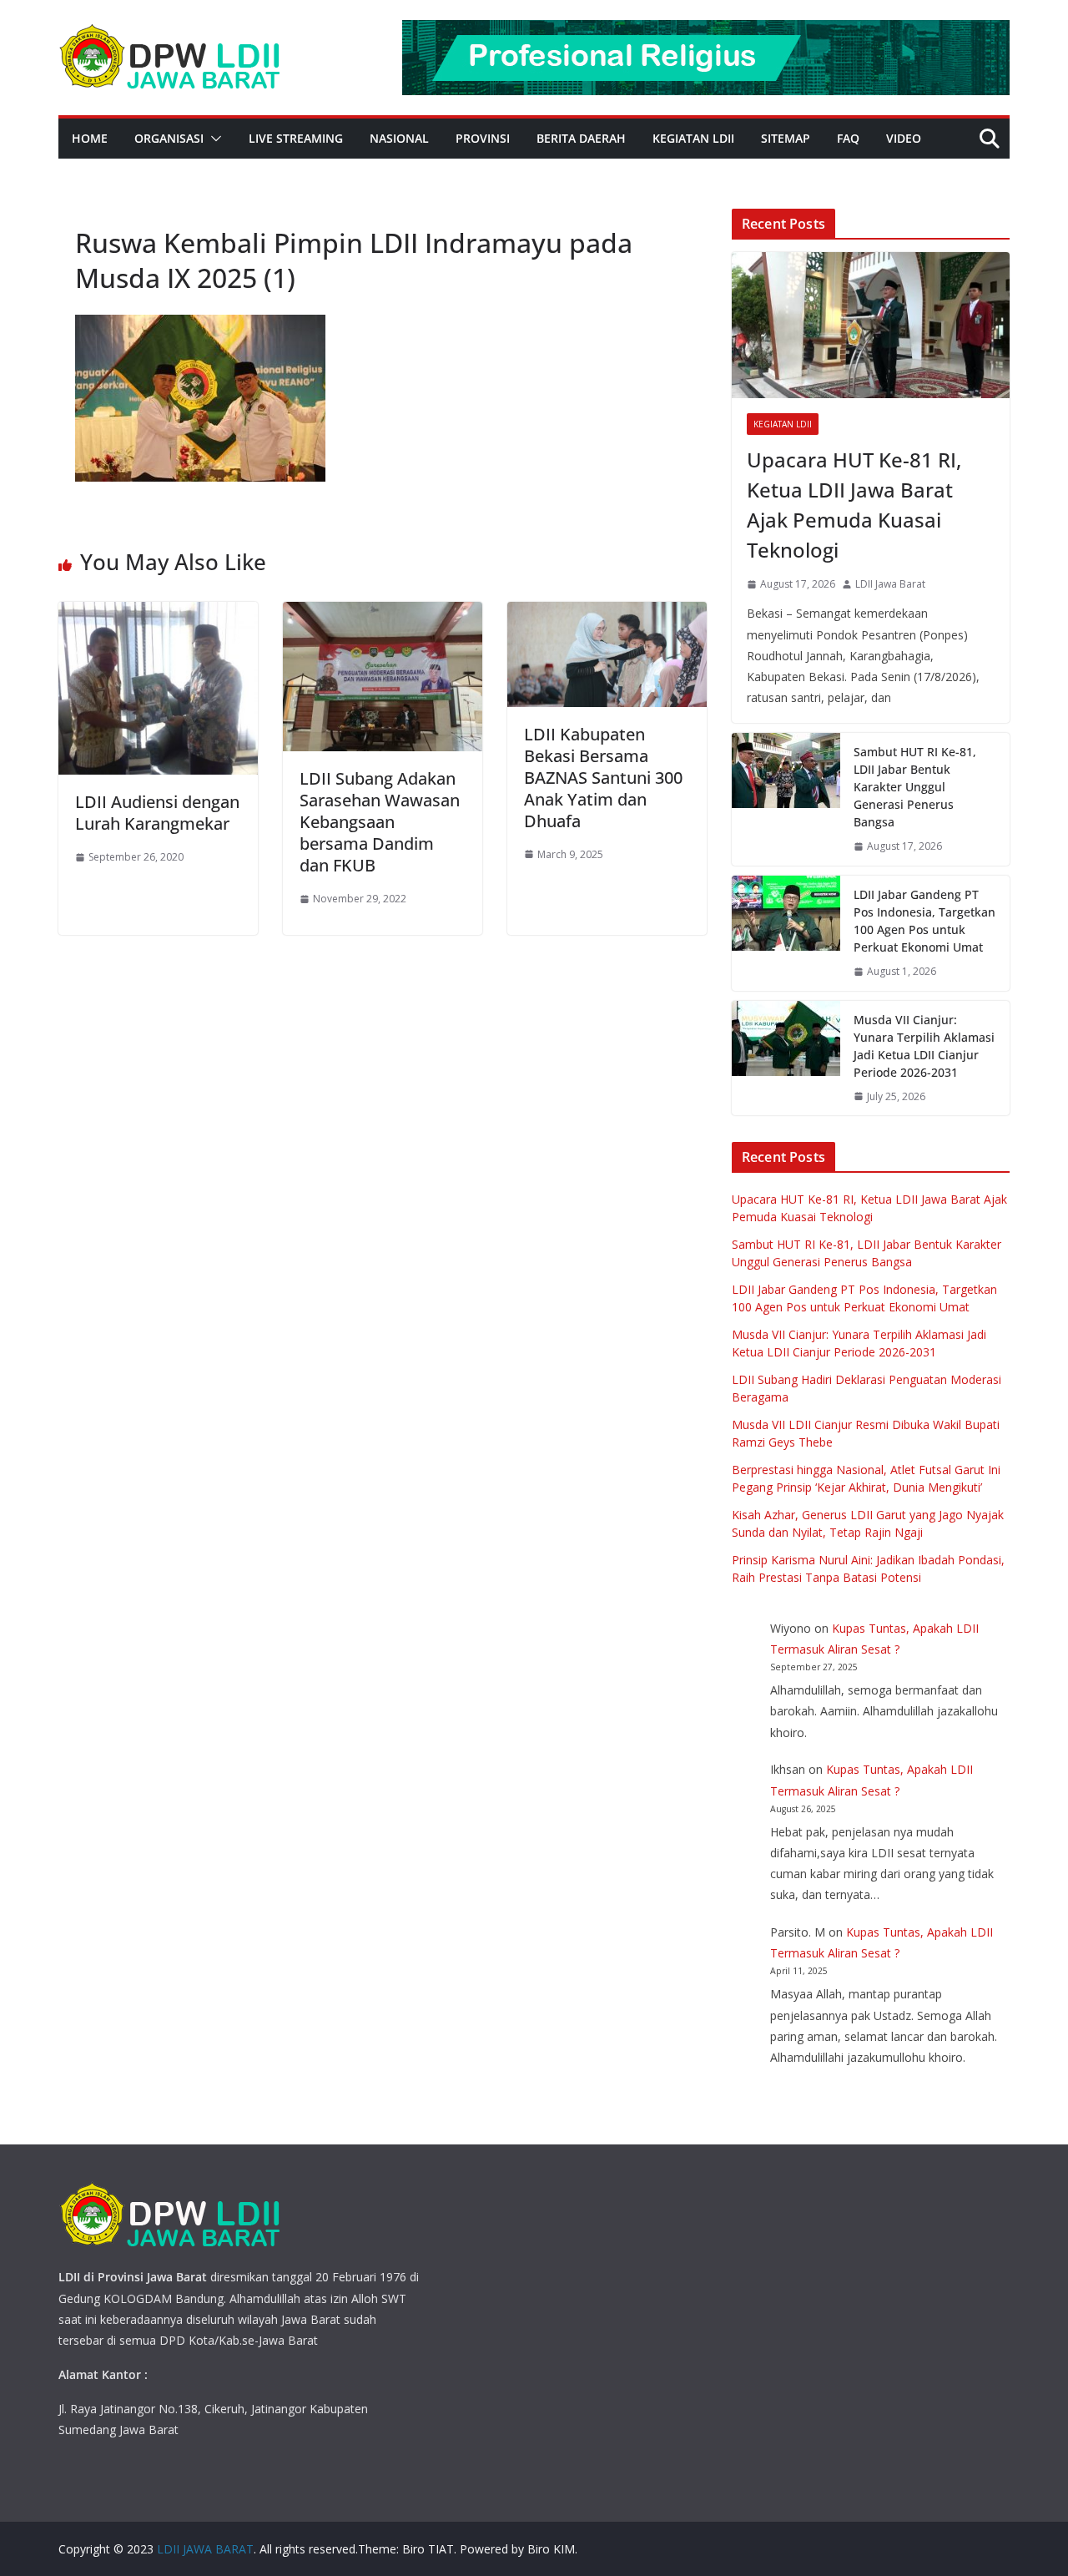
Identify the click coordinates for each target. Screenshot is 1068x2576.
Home (90, 138)
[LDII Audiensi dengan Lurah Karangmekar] (158, 614)
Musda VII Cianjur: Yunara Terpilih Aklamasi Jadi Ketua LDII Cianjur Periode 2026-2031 (924, 1046)
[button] (213, 139)
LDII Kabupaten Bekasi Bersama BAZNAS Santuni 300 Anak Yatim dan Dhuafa (603, 778)
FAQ (848, 138)
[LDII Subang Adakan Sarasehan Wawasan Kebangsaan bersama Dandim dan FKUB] (383, 614)
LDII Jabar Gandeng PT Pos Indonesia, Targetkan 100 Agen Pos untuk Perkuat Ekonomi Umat (924, 921)
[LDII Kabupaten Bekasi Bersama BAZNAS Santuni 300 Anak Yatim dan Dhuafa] (607, 614)
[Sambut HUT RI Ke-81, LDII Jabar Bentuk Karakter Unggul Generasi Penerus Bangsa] (786, 799)
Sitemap (786, 138)
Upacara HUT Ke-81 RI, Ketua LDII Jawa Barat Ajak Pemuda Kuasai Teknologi (854, 505)
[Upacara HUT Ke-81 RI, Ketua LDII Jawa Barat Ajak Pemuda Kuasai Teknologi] (871, 325)
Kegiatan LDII (693, 138)
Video (904, 138)
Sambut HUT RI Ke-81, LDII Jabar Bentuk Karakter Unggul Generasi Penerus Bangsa (915, 787)
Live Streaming (296, 138)
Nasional (399, 138)
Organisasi (169, 138)
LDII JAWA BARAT (205, 2549)
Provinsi (483, 138)
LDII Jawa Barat (890, 584)
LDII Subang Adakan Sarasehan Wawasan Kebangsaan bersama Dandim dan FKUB (380, 822)
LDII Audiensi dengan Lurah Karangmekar (157, 813)
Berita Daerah (581, 138)
